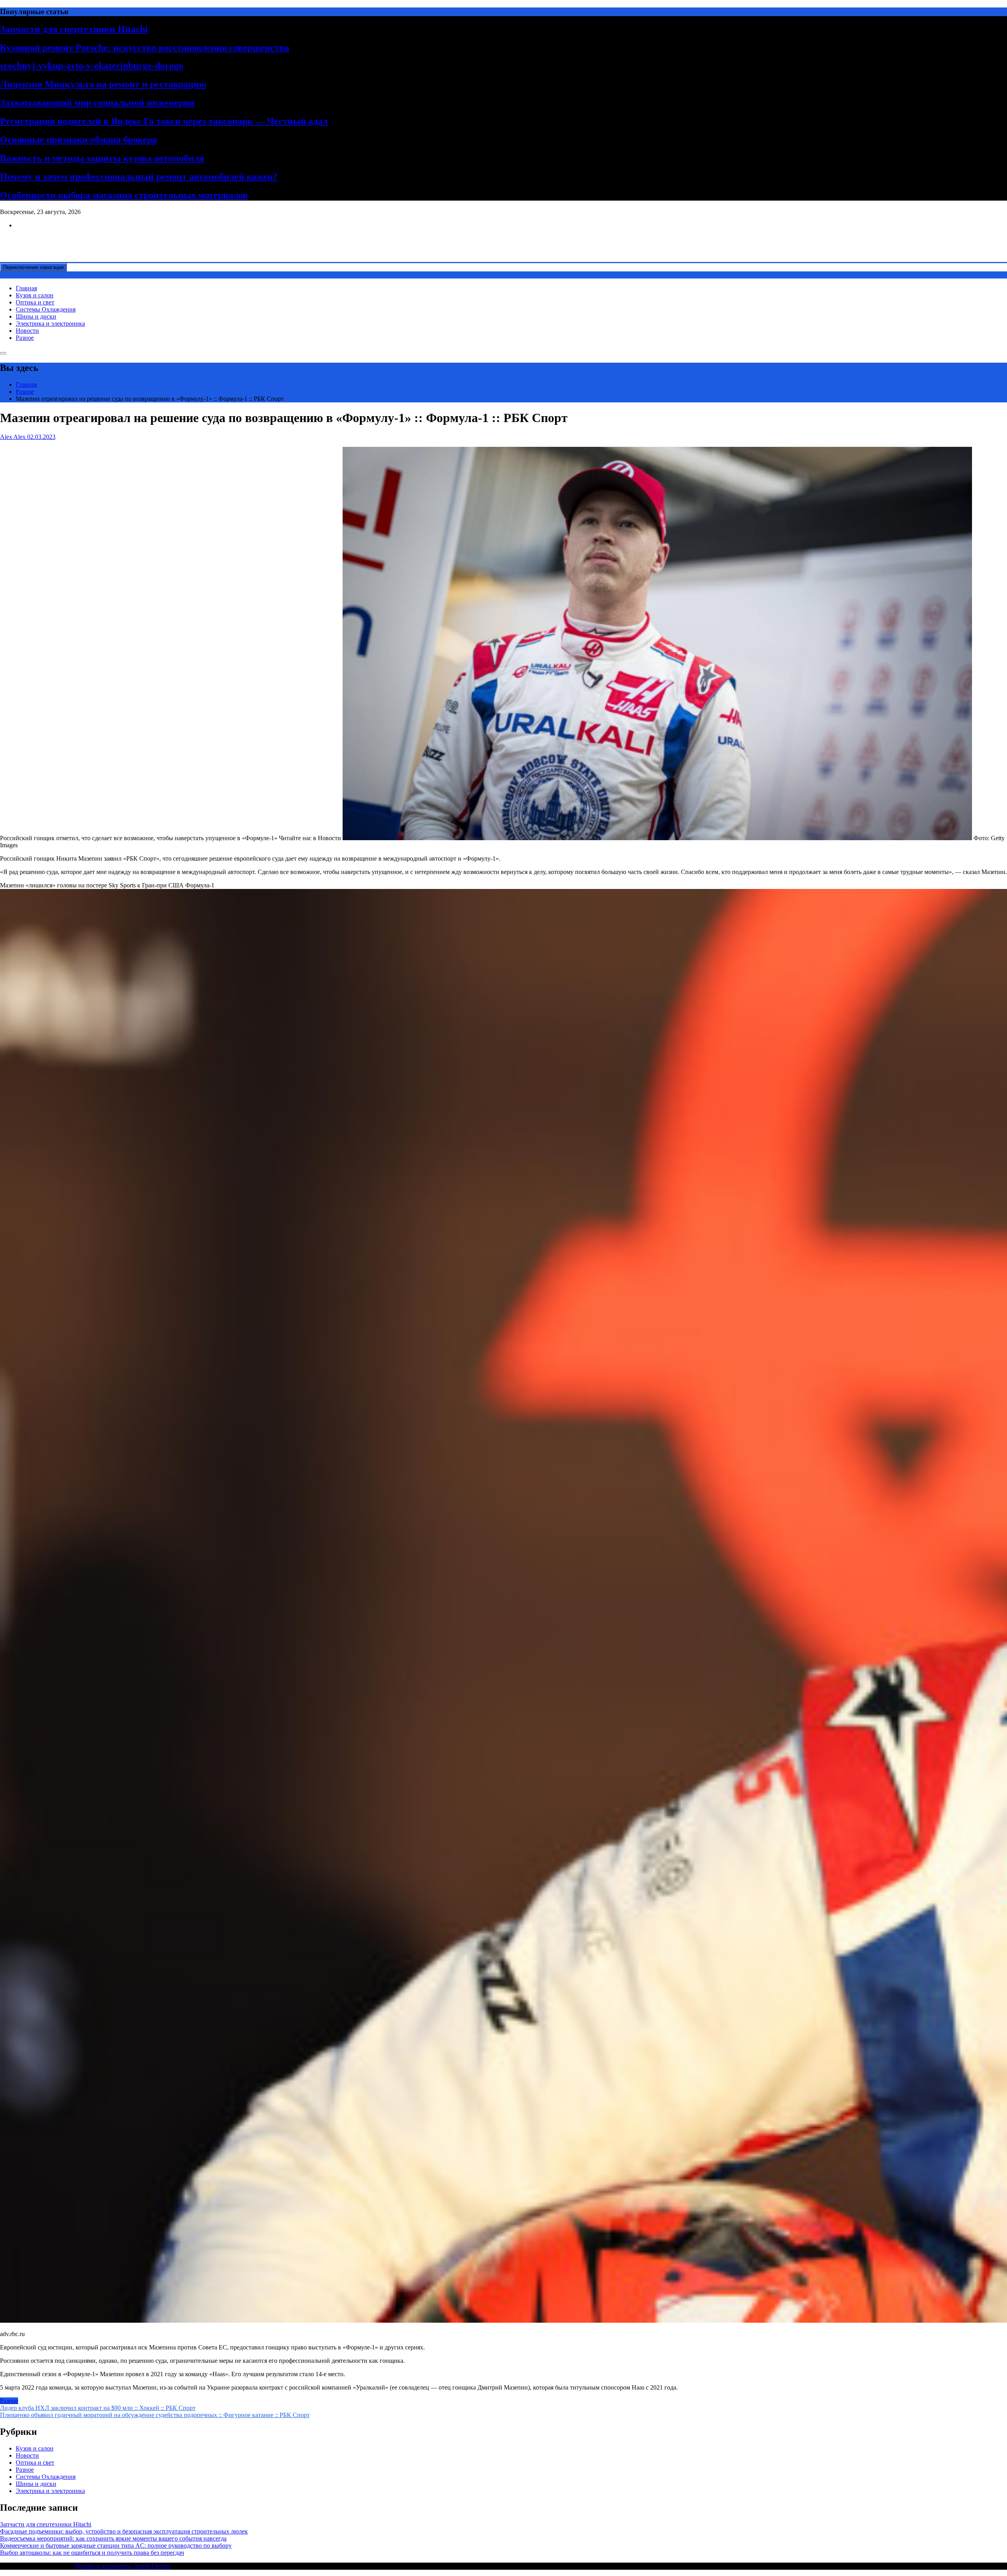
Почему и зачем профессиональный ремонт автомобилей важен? (139, 177)
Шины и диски (36, 316)
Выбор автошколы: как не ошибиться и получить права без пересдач (92, 2553)
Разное (25, 338)
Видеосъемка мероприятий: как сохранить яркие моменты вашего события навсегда (113, 2538)
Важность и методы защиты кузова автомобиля (102, 158)
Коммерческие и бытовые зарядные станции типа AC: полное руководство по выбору (116, 2546)
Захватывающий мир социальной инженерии (97, 103)
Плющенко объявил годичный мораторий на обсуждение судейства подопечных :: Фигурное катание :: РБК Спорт (155, 2415)
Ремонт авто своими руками (38, 239)
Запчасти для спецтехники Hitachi (74, 29)
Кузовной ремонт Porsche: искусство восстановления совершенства (145, 48)
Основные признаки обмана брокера (78, 140)
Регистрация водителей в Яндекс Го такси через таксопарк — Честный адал (164, 121)
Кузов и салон (35, 295)
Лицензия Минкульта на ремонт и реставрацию (103, 84)
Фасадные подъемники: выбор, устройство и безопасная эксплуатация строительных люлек (124, 2531)
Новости (27, 331)
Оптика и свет (35, 302)
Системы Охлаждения (46, 309)
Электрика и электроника (50, 324)
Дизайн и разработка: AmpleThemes (123, 2566)
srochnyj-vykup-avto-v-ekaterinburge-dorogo (92, 66)
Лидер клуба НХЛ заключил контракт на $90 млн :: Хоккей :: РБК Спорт (98, 2408)
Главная (26, 288)
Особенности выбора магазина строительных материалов (124, 195)
